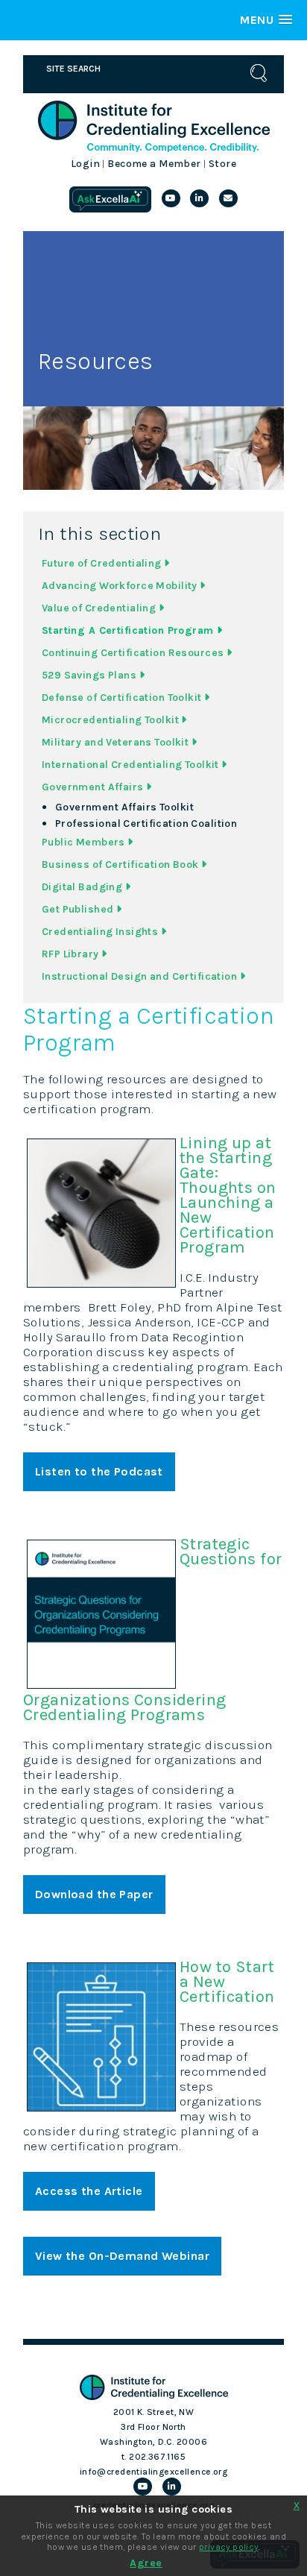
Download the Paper (94, 1894)
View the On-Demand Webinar (122, 2256)
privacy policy (229, 2547)
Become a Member (154, 164)
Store (222, 164)
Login (85, 164)
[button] (266, 20)
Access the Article (89, 2191)
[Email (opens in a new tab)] (228, 198)
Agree (146, 2563)
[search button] (259, 73)
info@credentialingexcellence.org (154, 2472)
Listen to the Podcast (99, 1471)
